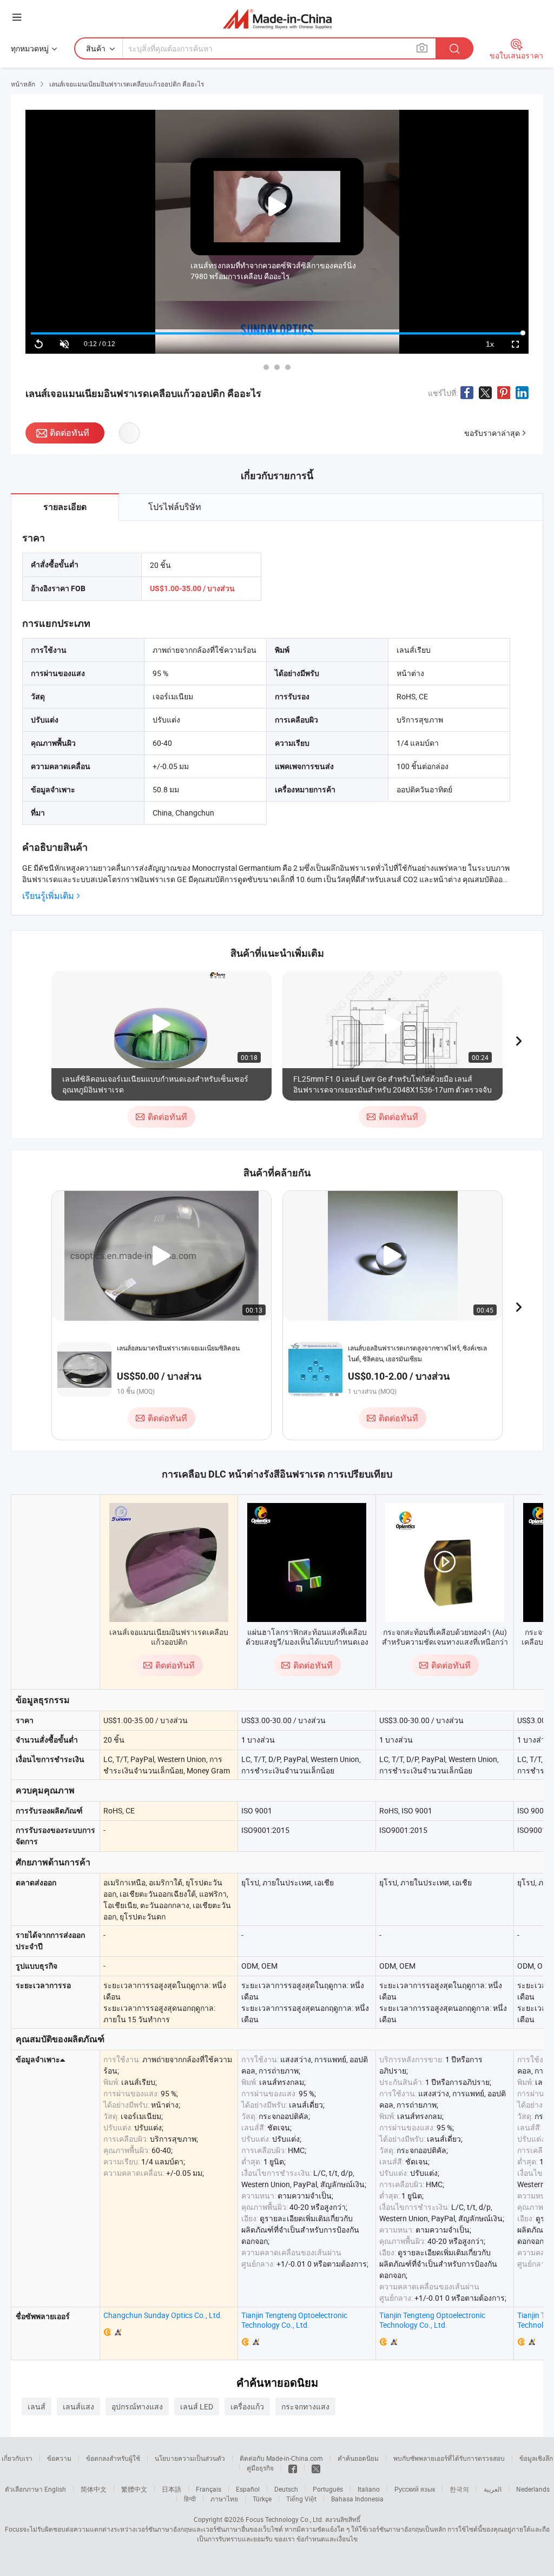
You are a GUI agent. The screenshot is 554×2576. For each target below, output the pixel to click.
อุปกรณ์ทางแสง (137, 2406)
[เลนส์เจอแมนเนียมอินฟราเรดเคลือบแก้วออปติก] (169, 1562)
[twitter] (316, 2468)
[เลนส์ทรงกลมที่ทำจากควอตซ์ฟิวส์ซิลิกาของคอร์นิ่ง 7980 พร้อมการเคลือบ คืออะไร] (266, 367)
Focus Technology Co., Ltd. (285, 2519)
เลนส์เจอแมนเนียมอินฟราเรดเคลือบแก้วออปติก (169, 1637)
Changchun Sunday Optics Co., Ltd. (163, 2315)
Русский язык (415, 2489)
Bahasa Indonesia (357, 2499)
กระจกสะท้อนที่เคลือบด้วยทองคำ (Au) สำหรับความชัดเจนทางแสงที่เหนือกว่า (445, 1637)
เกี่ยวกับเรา (17, 2458)
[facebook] (293, 2468)
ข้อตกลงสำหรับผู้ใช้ (113, 2458)
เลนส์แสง (78, 2406)
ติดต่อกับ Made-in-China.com (281, 2458)
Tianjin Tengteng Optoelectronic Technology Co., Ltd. (294, 2320)
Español (248, 2489)
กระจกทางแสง (305, 2406)
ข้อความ (59, 2458)
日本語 (172, 2489)
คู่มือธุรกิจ (260, 2468)
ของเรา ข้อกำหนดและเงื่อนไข (316, 2539)
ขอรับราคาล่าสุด (492, 433)
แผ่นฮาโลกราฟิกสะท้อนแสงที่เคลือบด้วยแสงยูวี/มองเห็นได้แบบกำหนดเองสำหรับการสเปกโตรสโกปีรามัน (307, 1642)
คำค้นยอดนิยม (358, 2458)
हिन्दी (190, 2499)
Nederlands (533, 2489)
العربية (493, 2489)
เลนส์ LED (197, 2406)
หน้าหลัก (23, 84)
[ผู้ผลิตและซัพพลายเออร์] (277, 19)
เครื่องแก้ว (247, 2406)
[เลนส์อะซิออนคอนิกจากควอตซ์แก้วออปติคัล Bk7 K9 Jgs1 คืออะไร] (288, 367)
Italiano (369, 2489)
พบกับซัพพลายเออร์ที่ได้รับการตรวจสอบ (449, 2458)
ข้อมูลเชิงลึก (536, 2458)
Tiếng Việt (301, 2499)
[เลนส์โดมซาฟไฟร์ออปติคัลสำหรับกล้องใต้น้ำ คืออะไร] (277, 367)
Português (328, 2489)
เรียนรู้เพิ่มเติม (48, 896)
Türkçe (262, 2499)
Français (209, 2489)
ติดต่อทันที (70, 433)
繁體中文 (134, 2489)
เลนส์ (37, 2406)
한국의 (459, 2489)
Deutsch (286, 2489)
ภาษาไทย (224, 2499)
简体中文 (94, 2489)
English (55, 2489)
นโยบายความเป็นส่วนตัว (190, 2458)
